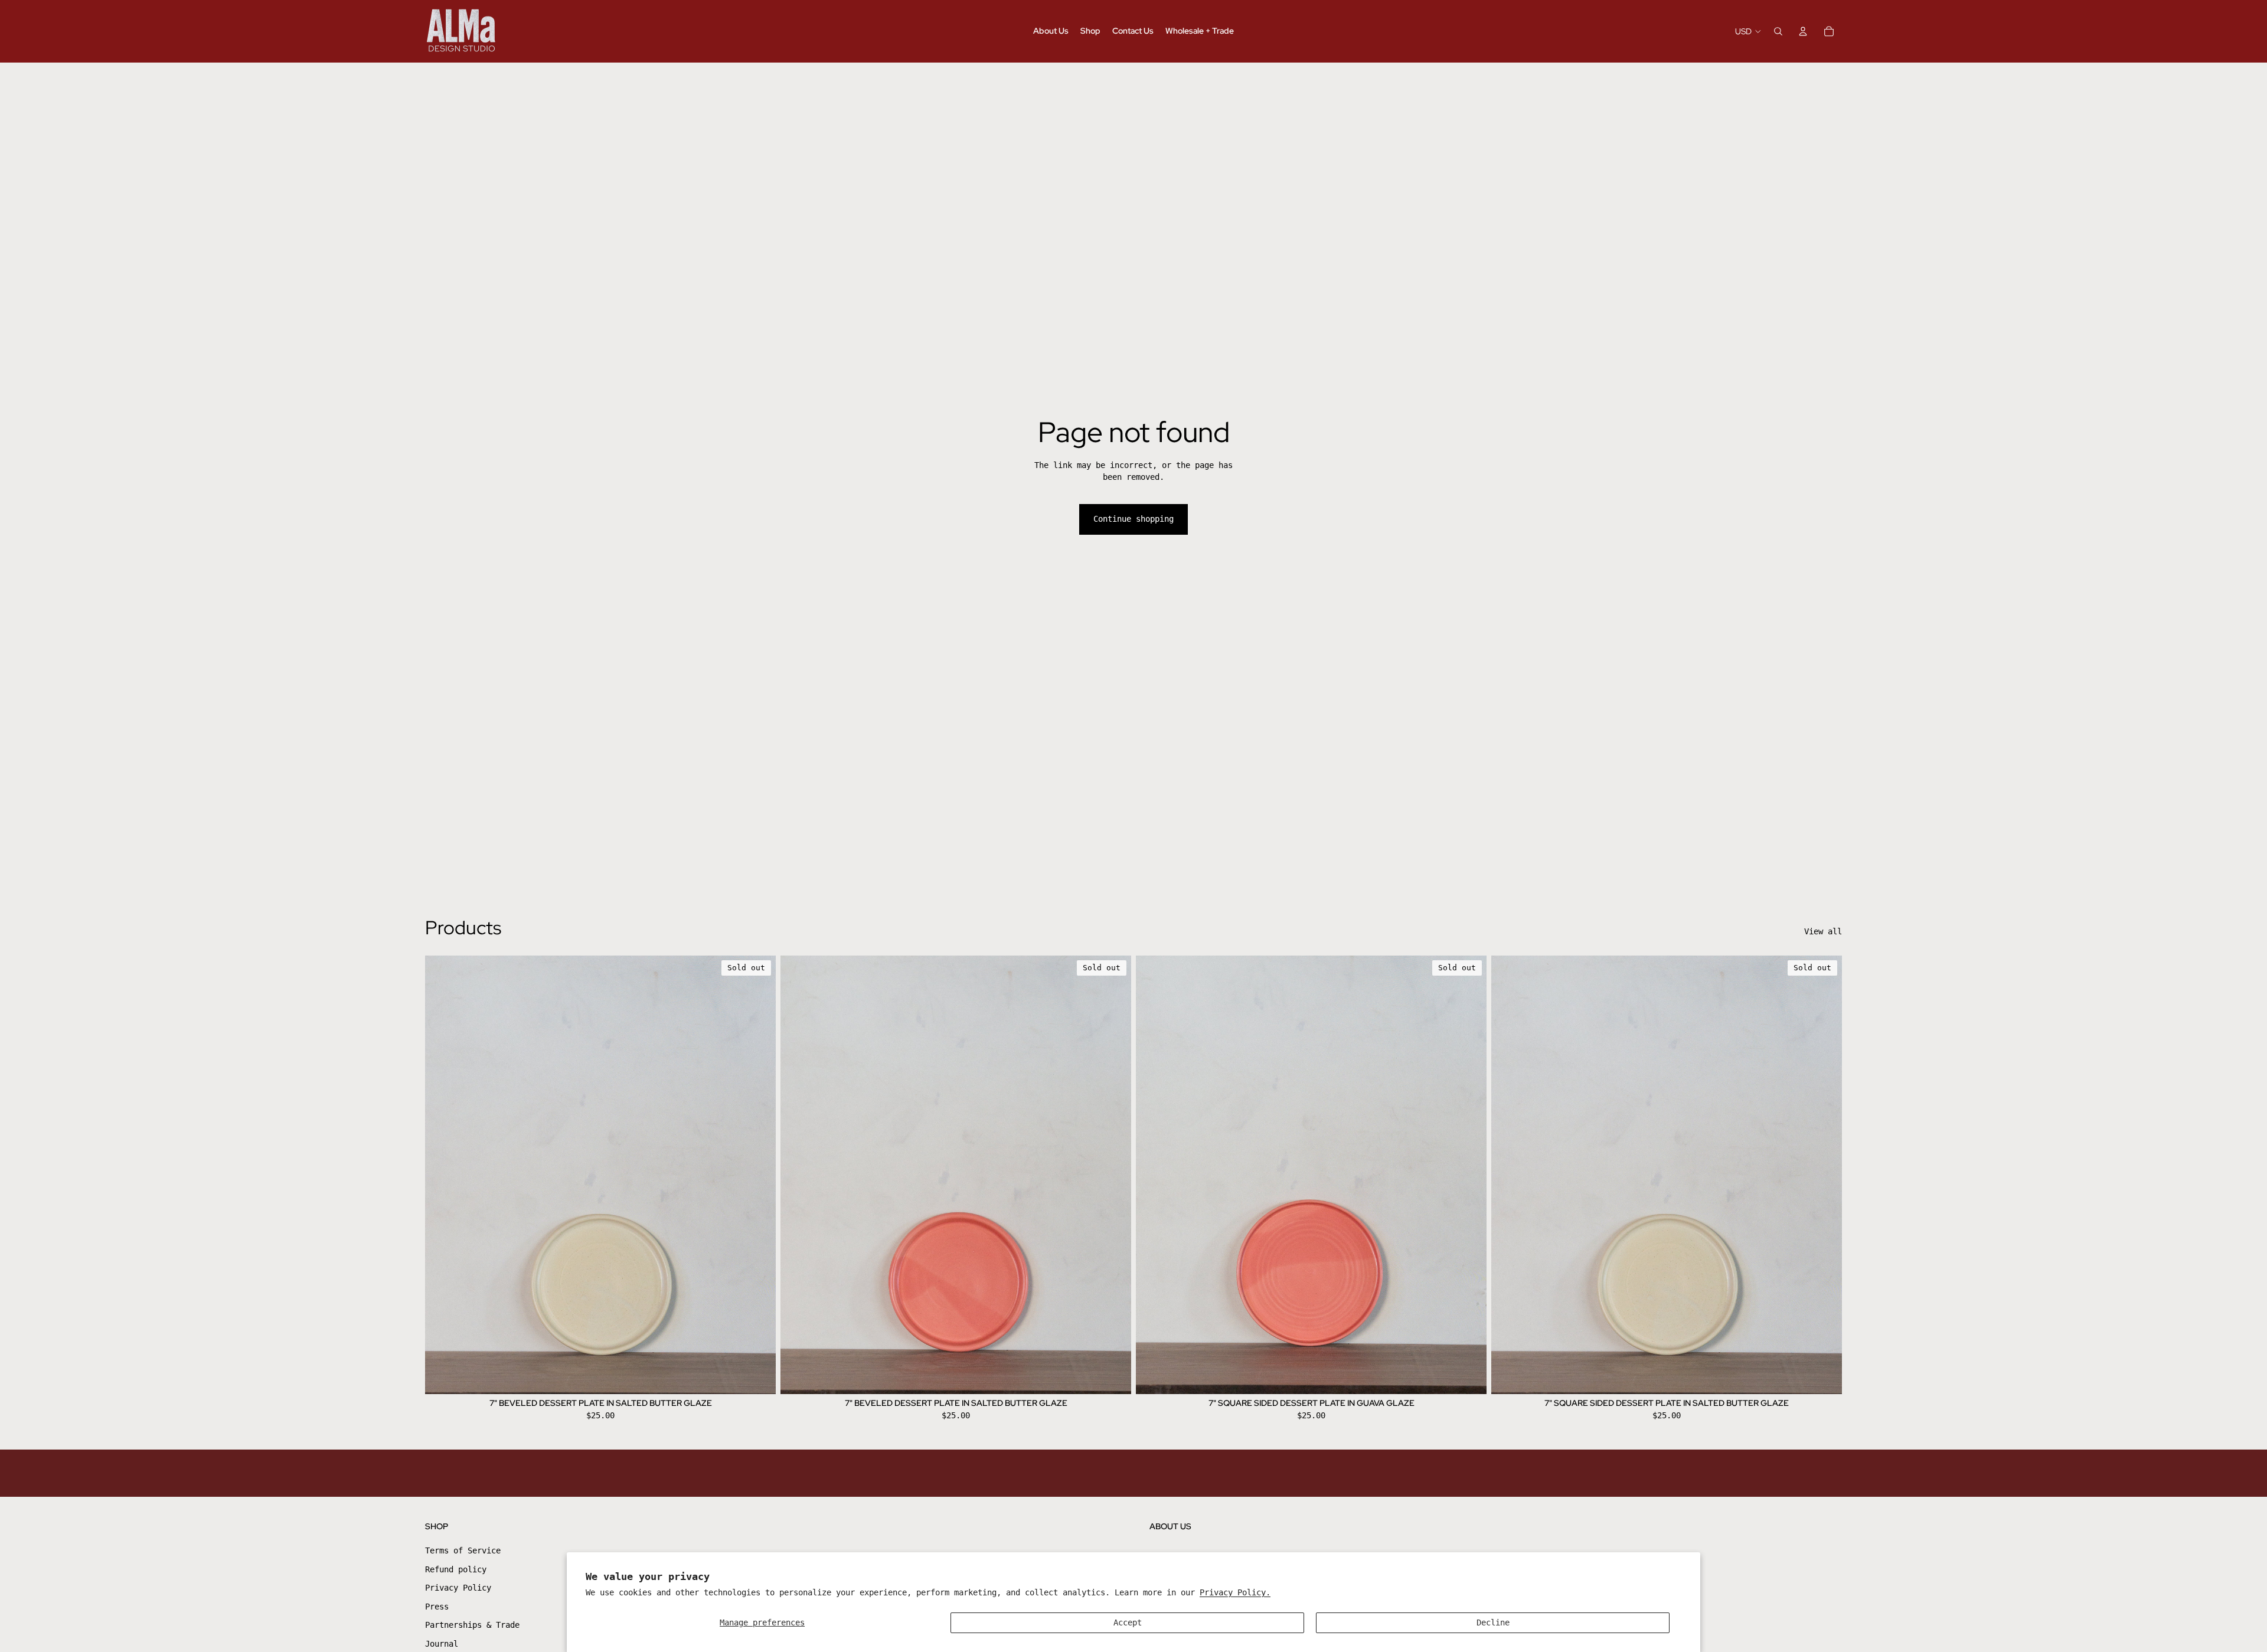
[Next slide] (758, 1175)
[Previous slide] (443, 1175)
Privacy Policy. (1235, 1592)
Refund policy (456, 1569)
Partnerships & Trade (472, 1625)
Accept (1128, 1622)
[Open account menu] (1803, 31)
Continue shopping (1133, 519)
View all (1823, 931)
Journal (442, 1644)
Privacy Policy (458, 1588)
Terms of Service (463, 1550)
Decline (1493, 1622)
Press (437, 1607)
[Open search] (1778, 31)
